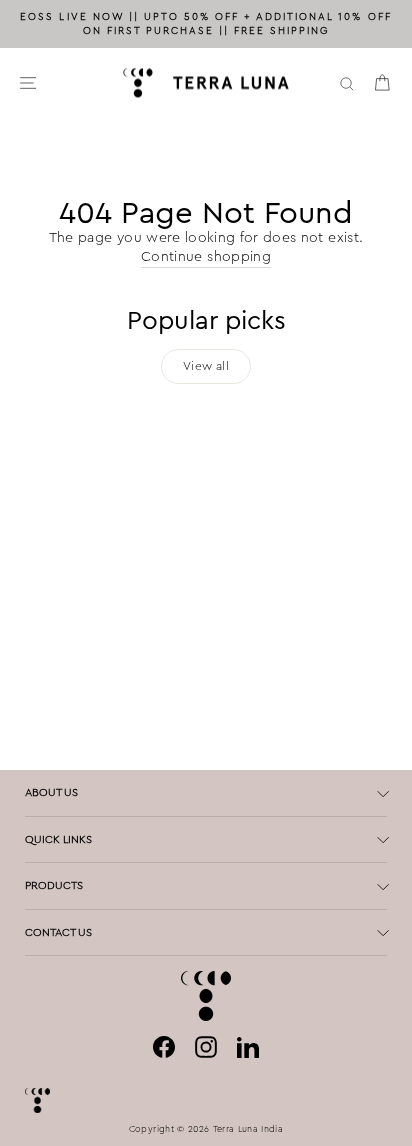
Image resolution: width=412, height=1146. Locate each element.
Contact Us (58, 932)
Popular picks (206, 320)
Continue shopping (206, 256)
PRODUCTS (54, 885)
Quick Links (58, 839)
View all (206, 366)
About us (51, 792)
